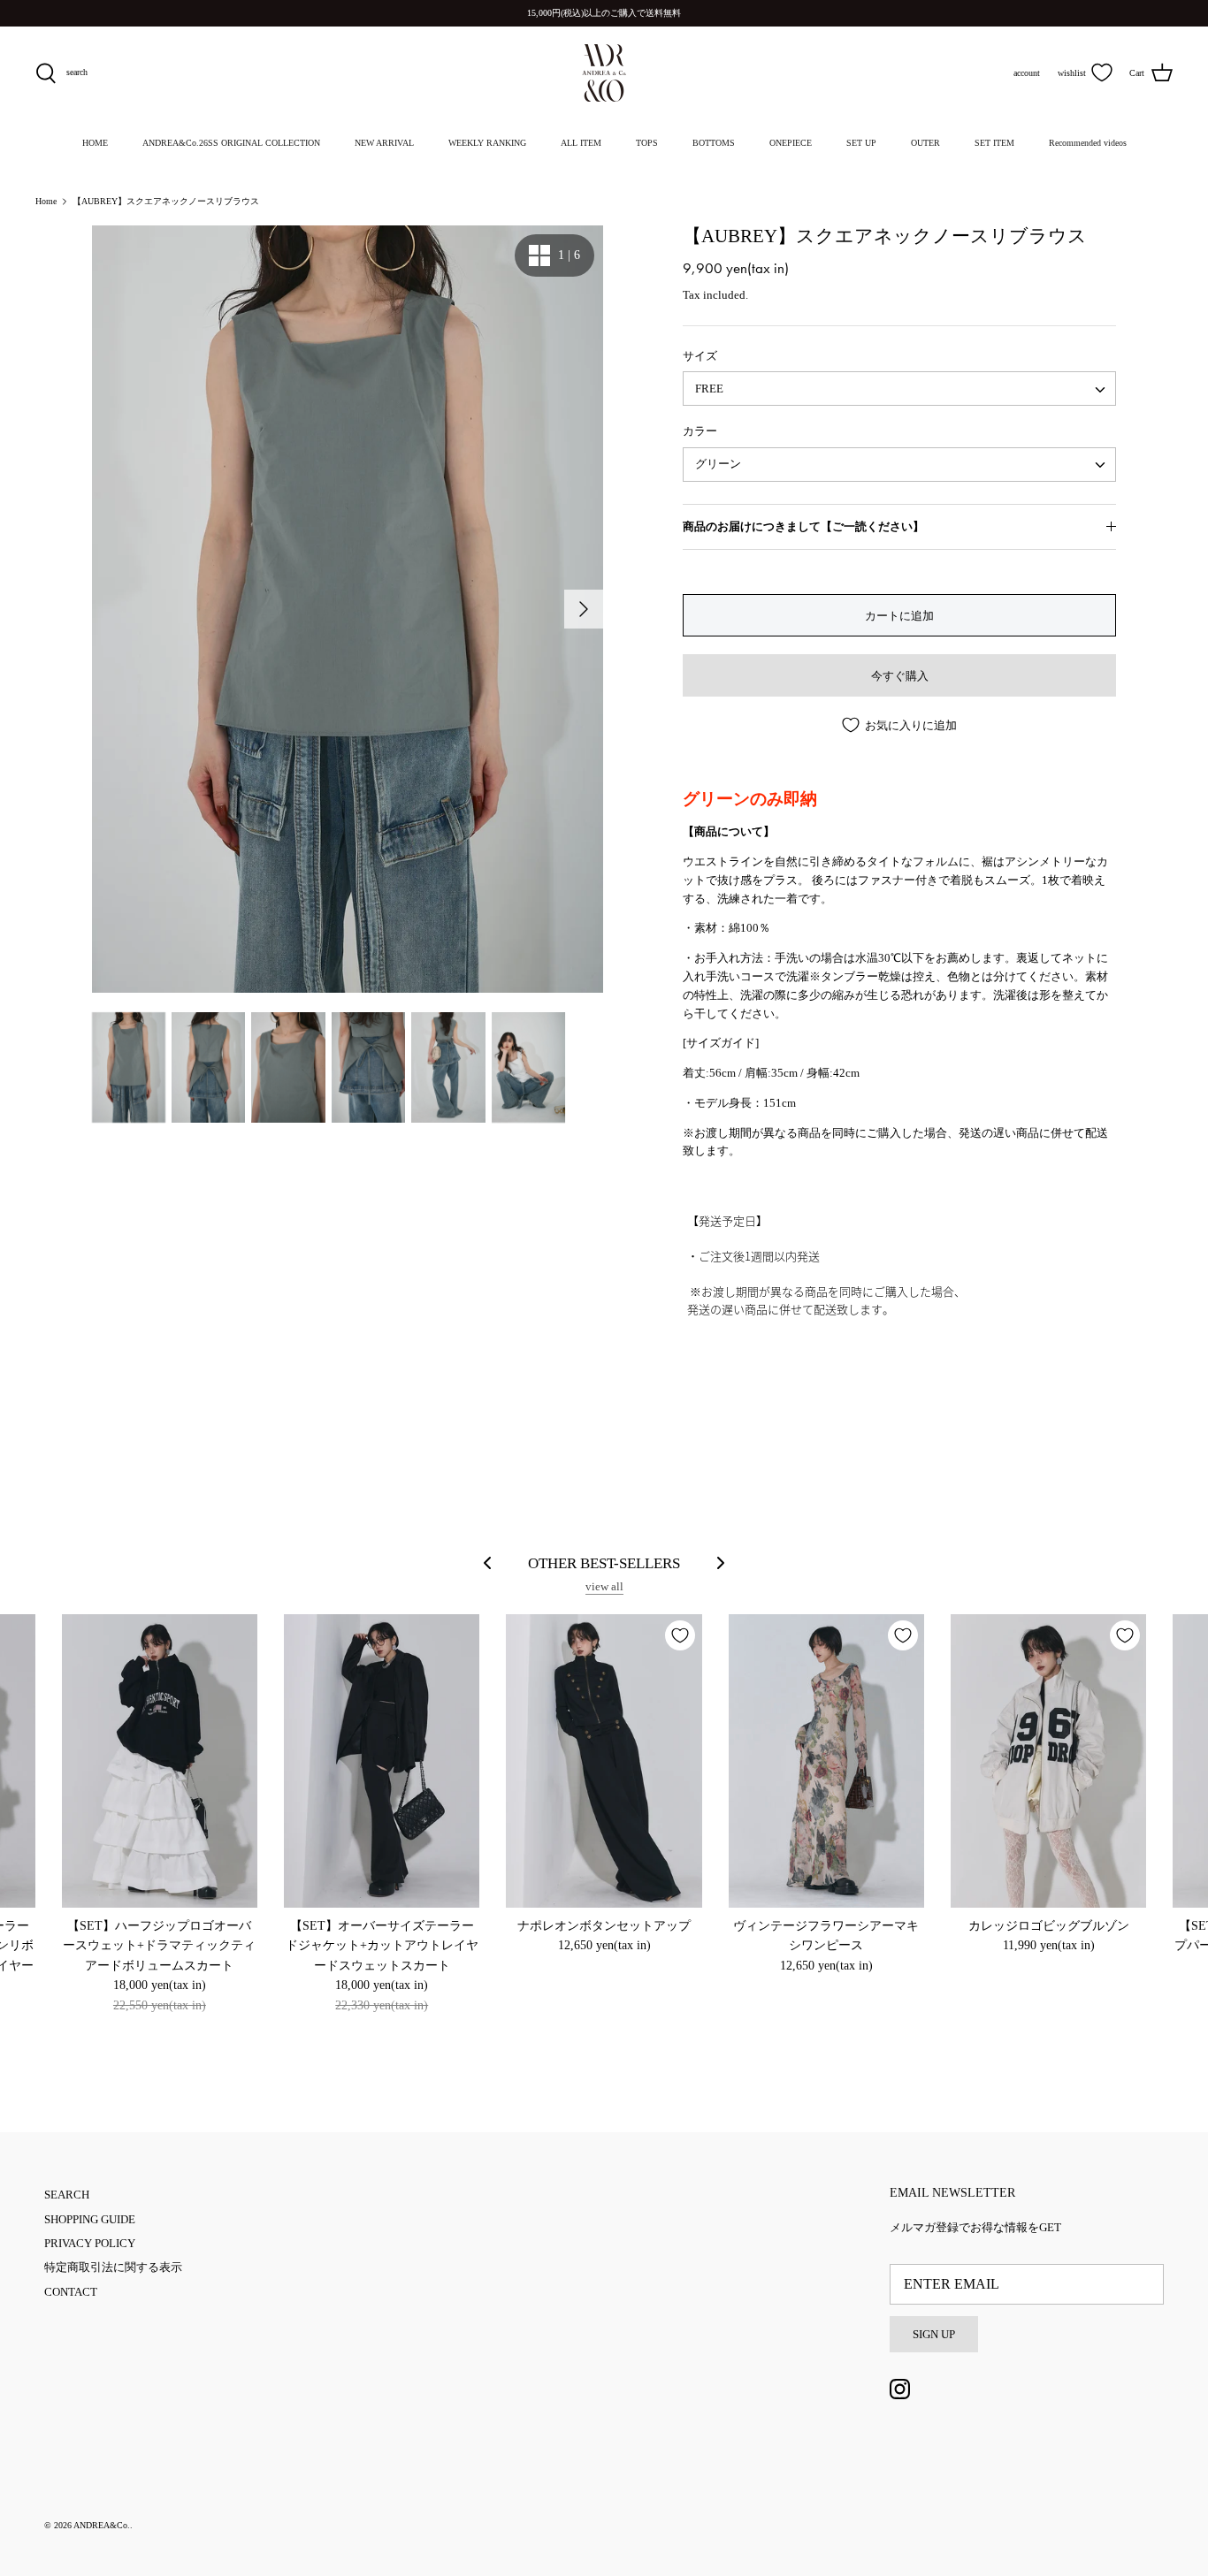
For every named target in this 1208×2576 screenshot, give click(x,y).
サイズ (700, 356)
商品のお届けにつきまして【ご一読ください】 (803, 526)
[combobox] (899, 389)
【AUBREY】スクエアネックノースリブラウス (166, 201)
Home (46, 201)
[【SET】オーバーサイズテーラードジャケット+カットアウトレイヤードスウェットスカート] (382, 1761)
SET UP (861, 143)
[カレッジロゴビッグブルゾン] (1048, 1761)
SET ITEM (994, 143)
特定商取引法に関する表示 (113, 2267)
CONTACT (71, 2292)
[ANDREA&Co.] (604, 73)
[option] (348, 610)
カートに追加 (899, 616)
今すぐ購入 (900, 676)
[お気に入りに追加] (680, 1635)
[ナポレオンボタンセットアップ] (604, 1761)
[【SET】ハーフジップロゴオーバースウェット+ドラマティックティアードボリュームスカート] (160, 1761)
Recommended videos (1088, 143)
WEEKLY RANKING (487, 143)
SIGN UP (934, 2334)
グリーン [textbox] (718, 464)
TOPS (647, 143)
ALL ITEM (581, 143)
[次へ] (584, 609)
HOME (95, 143)
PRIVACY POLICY (90, 2243)
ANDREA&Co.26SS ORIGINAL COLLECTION (231, 143)
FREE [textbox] (709, 389)
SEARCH (67, 2195)
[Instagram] (900, 2389)
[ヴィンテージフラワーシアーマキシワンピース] (826, 1761)
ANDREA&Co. (102, 2525)
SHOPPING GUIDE (90, 2219)
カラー (700, 431)
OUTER (925, 143)
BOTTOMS (714, 143)
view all (604, 1586)
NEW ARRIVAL (384, 143)
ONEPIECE (791, 143)
